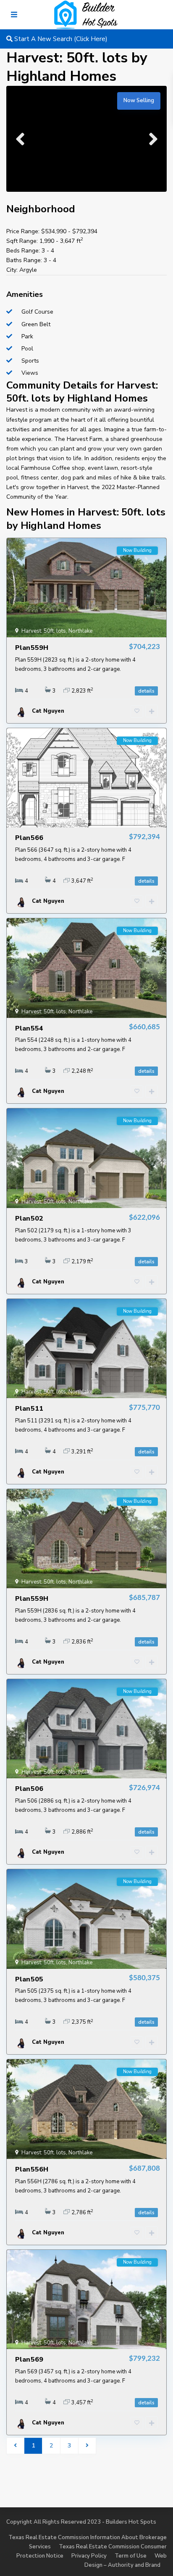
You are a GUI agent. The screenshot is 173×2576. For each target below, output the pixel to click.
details (146, 691)
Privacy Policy (89, 2556)
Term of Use (131, 2556)
